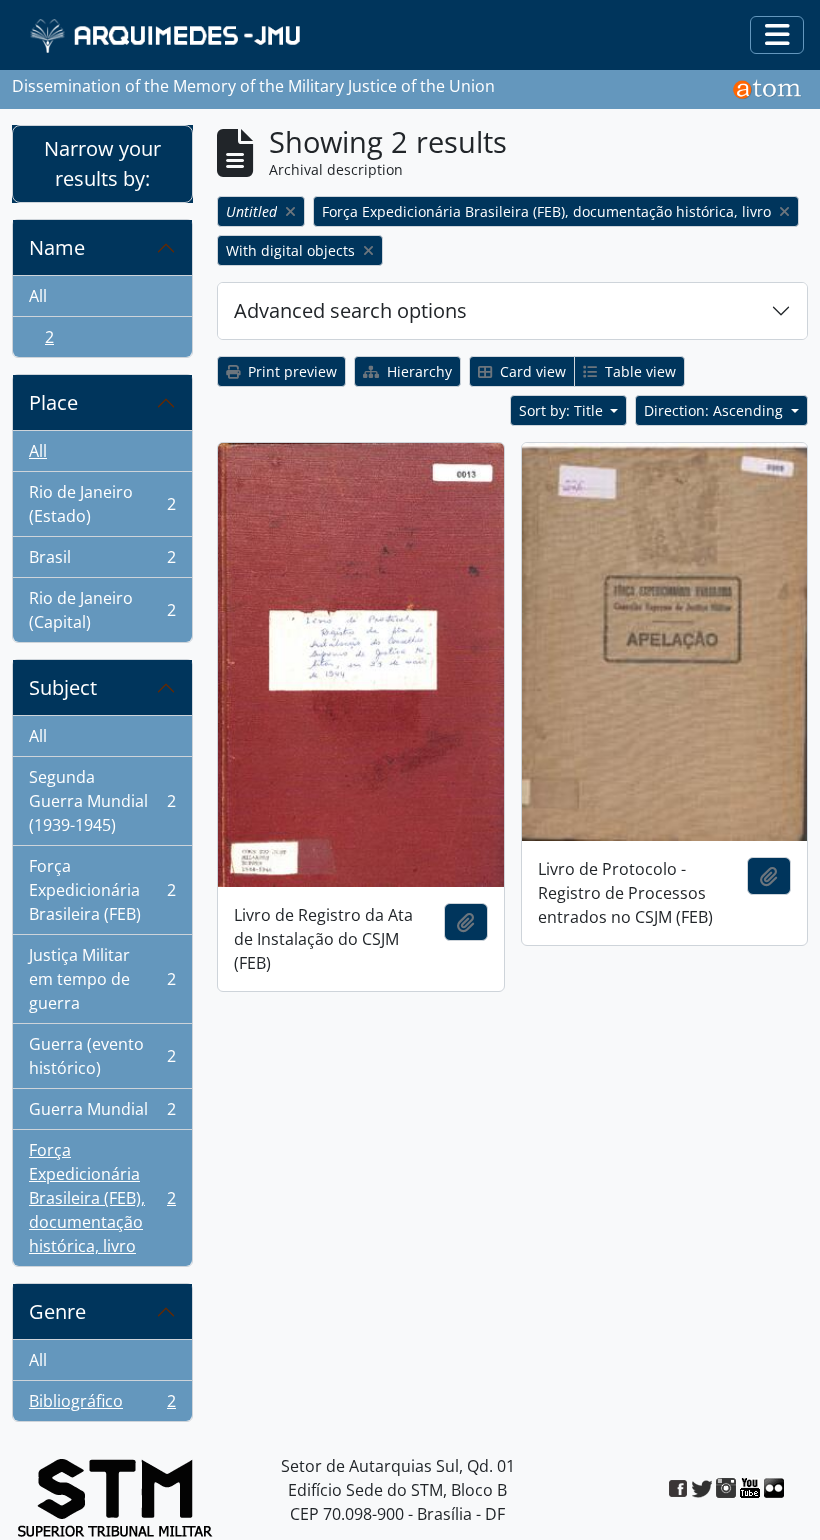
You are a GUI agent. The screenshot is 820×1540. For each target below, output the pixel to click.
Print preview (290, 371)
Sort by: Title (563, 410)
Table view (638, 371)
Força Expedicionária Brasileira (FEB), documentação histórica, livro (102, 1198)
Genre (57, 1311)
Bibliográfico (102, 1405)
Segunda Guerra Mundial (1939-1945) (102, 801)
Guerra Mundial (102, 1114)
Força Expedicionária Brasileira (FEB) (102, 890)
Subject (63, 687)
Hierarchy (417, 371)
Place (53, 402)
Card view (531, 371)
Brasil (102, 562)
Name (57, 247)
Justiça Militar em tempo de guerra (102, 979)
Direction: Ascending (715, 410)
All (38, 296)
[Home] (167, 35)
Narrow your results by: (102, 163)
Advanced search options (350, 310)
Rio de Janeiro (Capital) (102, 610)
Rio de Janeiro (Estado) (102, 504)
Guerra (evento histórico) (102, 1056)
